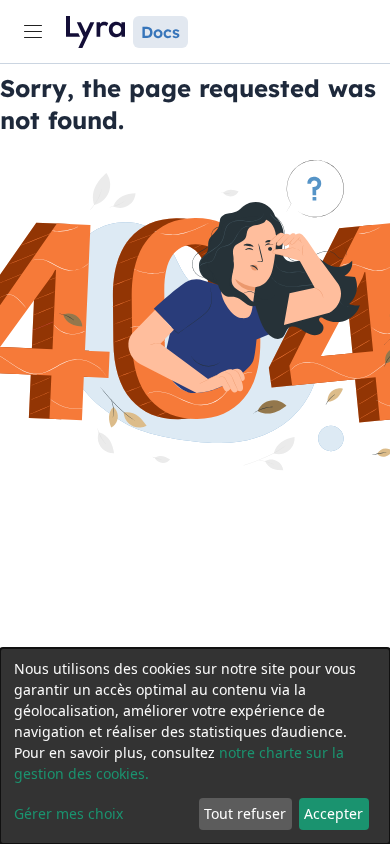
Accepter (333, 813)
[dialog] (195, 746)
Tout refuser (245, 813)
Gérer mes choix (68, 813)
